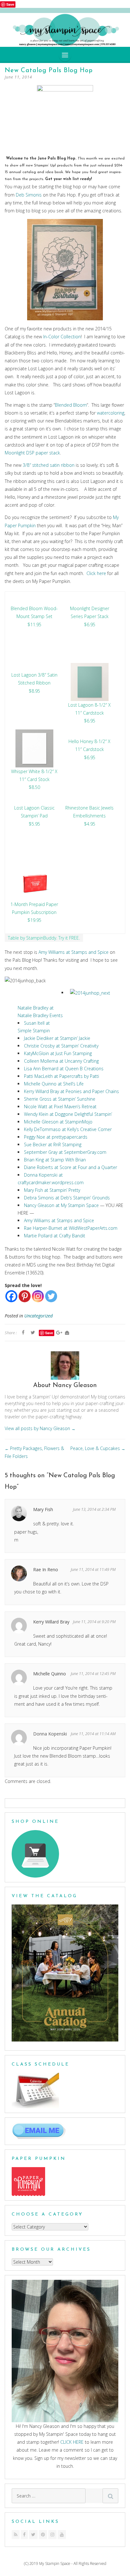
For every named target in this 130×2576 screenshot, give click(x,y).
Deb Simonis (29, 195)
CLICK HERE (72, 2442)
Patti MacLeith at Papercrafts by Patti (62, 1076)
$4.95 (90, 824)
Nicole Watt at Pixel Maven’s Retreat (60, 1107)
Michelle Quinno (50, 1674)
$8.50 (34, 787)
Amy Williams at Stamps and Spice (74, 952)
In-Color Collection (62, 337)
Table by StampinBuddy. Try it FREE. (44, 938)
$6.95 (90, 625)
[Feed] (16, 2535)
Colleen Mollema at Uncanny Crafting (61, 1061)
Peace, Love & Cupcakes (98, 1448)
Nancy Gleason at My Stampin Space (61, 1205)
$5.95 (34, 824)
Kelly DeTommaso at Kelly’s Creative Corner (68, 1129)
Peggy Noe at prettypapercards (56, 1137)
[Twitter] (51, 1296)
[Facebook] (11, 1296)
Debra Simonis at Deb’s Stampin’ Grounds (67, 1198)
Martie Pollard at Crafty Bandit (55, 1236)
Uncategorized (38, 1316)
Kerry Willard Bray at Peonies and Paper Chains (71, 1091)
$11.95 (34, 625)
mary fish (43, 1509)
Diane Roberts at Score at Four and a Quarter (71, 1167)
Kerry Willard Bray (51, 1622)
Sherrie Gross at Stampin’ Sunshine (60, 1099)
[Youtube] (62, 2535)
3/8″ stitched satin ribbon (49, 465)
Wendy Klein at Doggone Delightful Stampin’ (68, 1114)
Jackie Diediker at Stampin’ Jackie (57, 1038)
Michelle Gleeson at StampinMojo (58, 1122)
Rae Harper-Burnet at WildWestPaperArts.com (71, 1228)
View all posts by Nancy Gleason (40, 1428)
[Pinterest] (25, 1296)
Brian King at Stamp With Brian (55, 1160)
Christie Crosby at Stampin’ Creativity (61, 1046)
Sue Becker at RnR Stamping (53, 1144)
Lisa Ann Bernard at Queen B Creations (64, 1069)
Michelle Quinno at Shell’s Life (54, 1084)
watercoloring (111, 413)
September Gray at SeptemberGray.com (65, 1152)
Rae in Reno (46, 1569)
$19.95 (34, 920)
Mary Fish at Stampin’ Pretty (52, 1190)
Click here (96, 573)
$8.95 (34, 691)
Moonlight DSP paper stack (32, 453)
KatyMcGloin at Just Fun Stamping (58, 1053)
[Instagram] (38, 1296)
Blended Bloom (71, 405)
